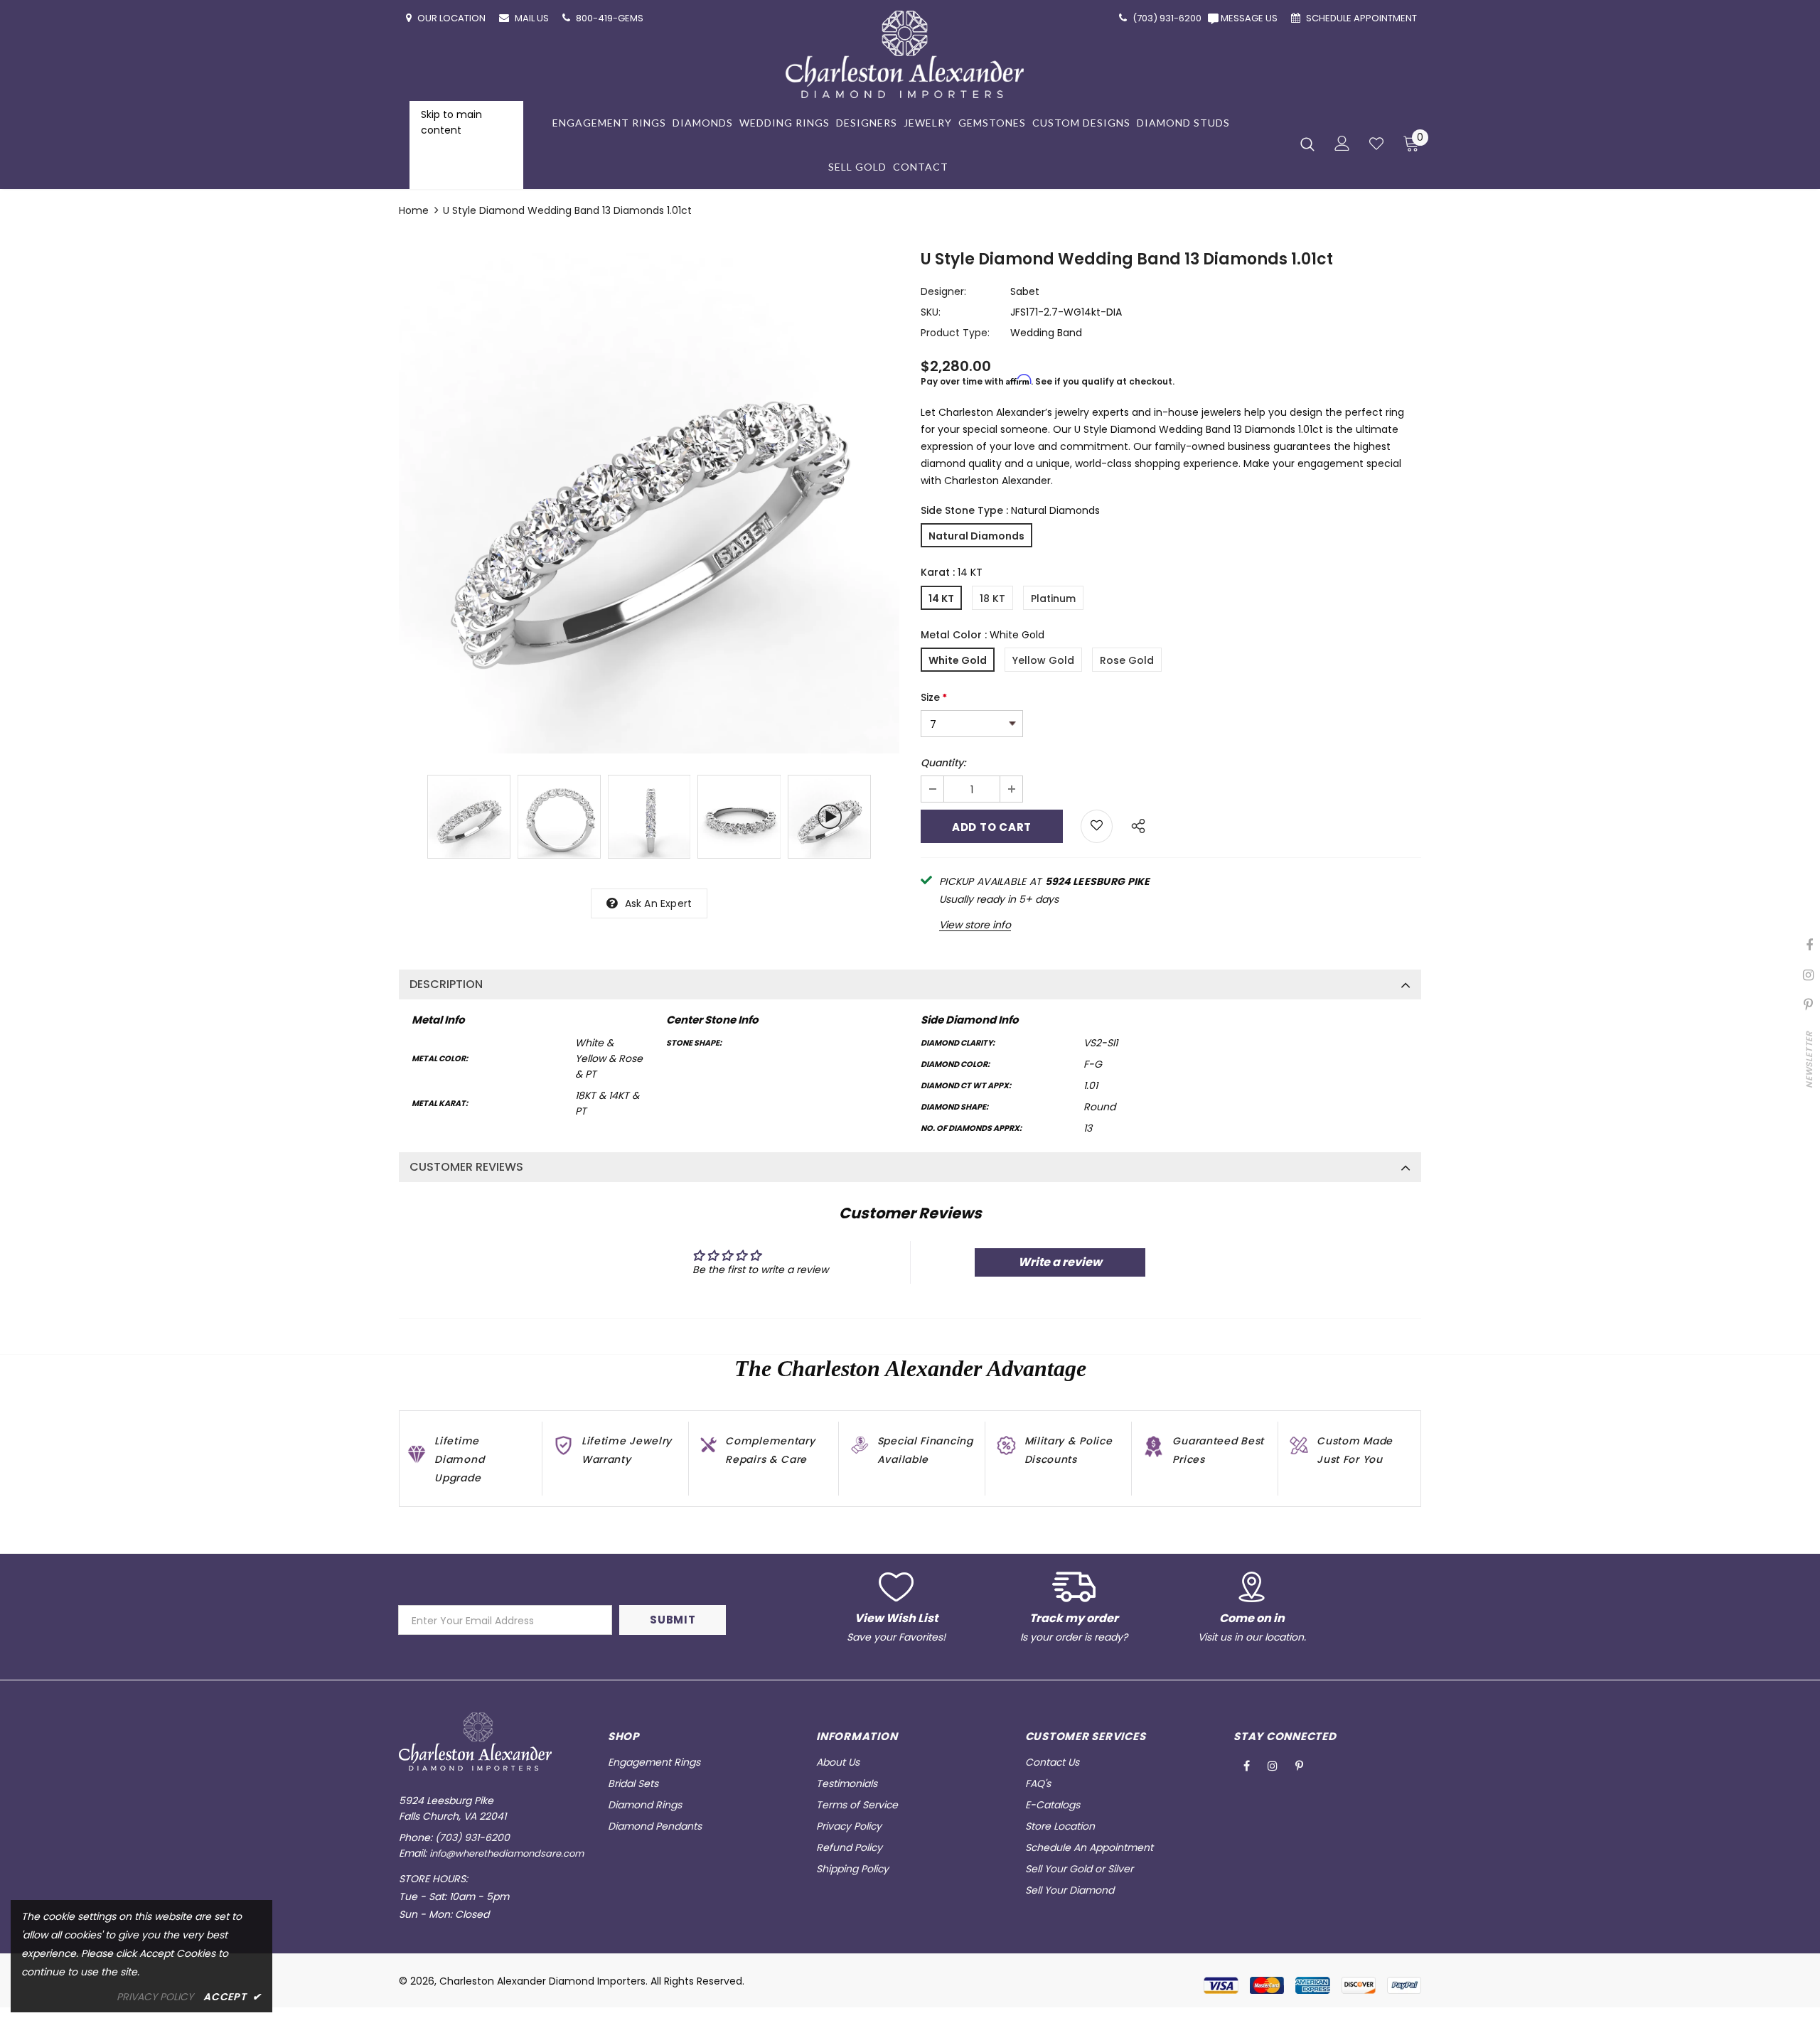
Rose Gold (1127, 660)
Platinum (1053, 599)
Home (414, 210)
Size (934, 697)
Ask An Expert (659, 903)
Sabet (1025, 291)
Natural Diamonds (976, 536)
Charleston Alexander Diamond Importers (542, 1981)
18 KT (992, 599)
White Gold (958, 660)
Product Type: (955, 333)
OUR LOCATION (453, 18)
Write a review (1060, 1262)
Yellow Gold (1043, 660)
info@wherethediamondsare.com (507, 1853)
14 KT (941, 599)
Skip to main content (451, 122)
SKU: (931, 312)
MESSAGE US (1251, 18)
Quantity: (943, 763)
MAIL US (533, 18)
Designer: (943, 291)
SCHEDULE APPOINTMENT (1363, 18)
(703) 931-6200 (472, 1837)
